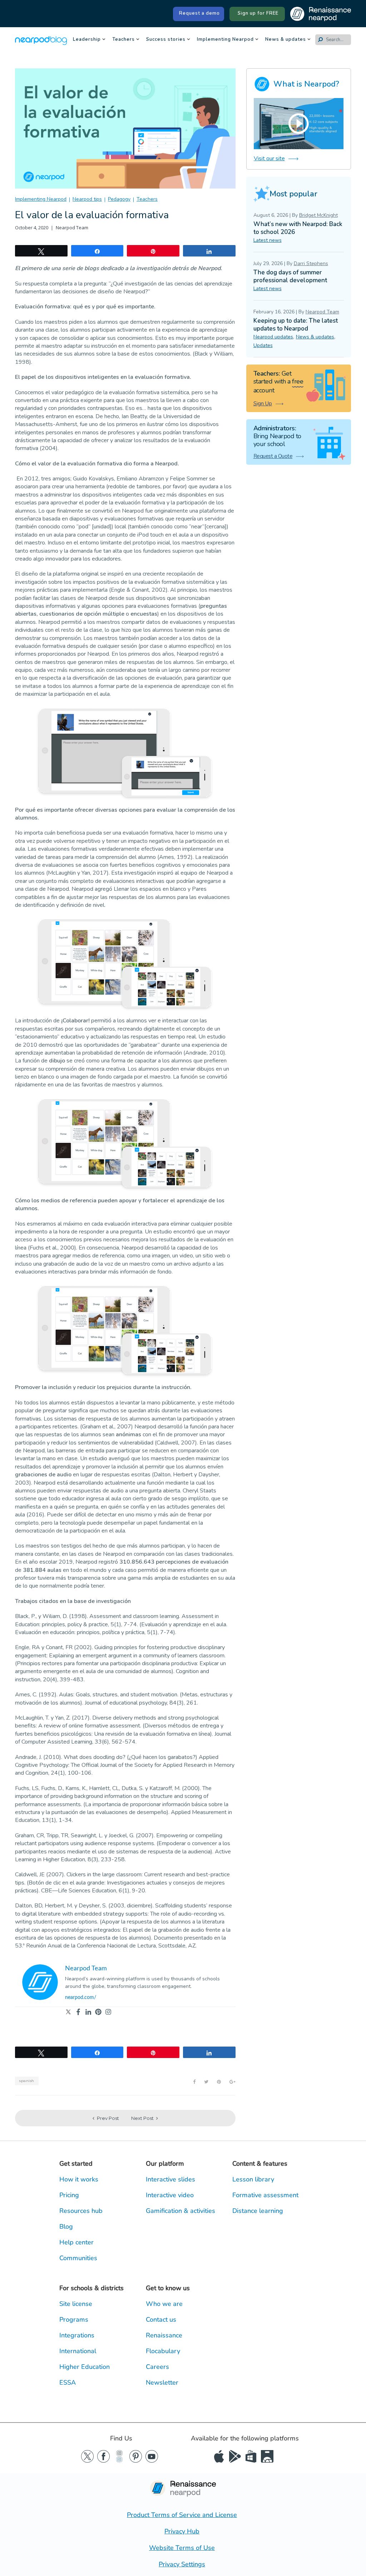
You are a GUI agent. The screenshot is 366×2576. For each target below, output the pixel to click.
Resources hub (81, 2211)
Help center (76, 2242)
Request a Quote (273, 456)
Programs (74, 2320)
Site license (76, 2304)
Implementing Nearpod (225, 40)
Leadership (87, 40)
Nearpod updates (273, 337)
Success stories (166, 40)
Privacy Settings (182, 2564)
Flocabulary (163, 2351)
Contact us (161, 2320)
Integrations (77, 2335)
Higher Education (85, 2367)
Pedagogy (119, 199)
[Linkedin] (88, 2012)
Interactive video (170, 2195)
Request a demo (199, 13)
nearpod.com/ (81, 1998)
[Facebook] (78, 2012)
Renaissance (164, 2335)
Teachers (123, 40)
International (78, 2351)
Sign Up (263, 404)
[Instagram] (108, 2012)
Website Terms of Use (182, 2548)
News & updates (286, 40)
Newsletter (162, 2382)
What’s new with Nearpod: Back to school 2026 (298, 228)
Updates (263, 345)
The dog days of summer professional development (290, 276)
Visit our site (269, 158)
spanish (27, 2081)
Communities (78, 2258)
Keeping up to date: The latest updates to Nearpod (296, 325)
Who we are (164, 2304)
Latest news (268, 240)
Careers (157, 2367)
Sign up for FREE (258, 13)
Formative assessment (265, 2195)
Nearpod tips (87, 199)
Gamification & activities (180, 2211)
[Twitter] (68, 2012)
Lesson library (253, 2179)
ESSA (68, 2382)
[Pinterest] (98, 2012)
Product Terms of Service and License (182, 2515)
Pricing (69, 2195)
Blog (66, 2226)
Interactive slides (170, 2179)
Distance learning (258, 2211)
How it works (79, 2179)
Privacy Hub (182, 2531)
